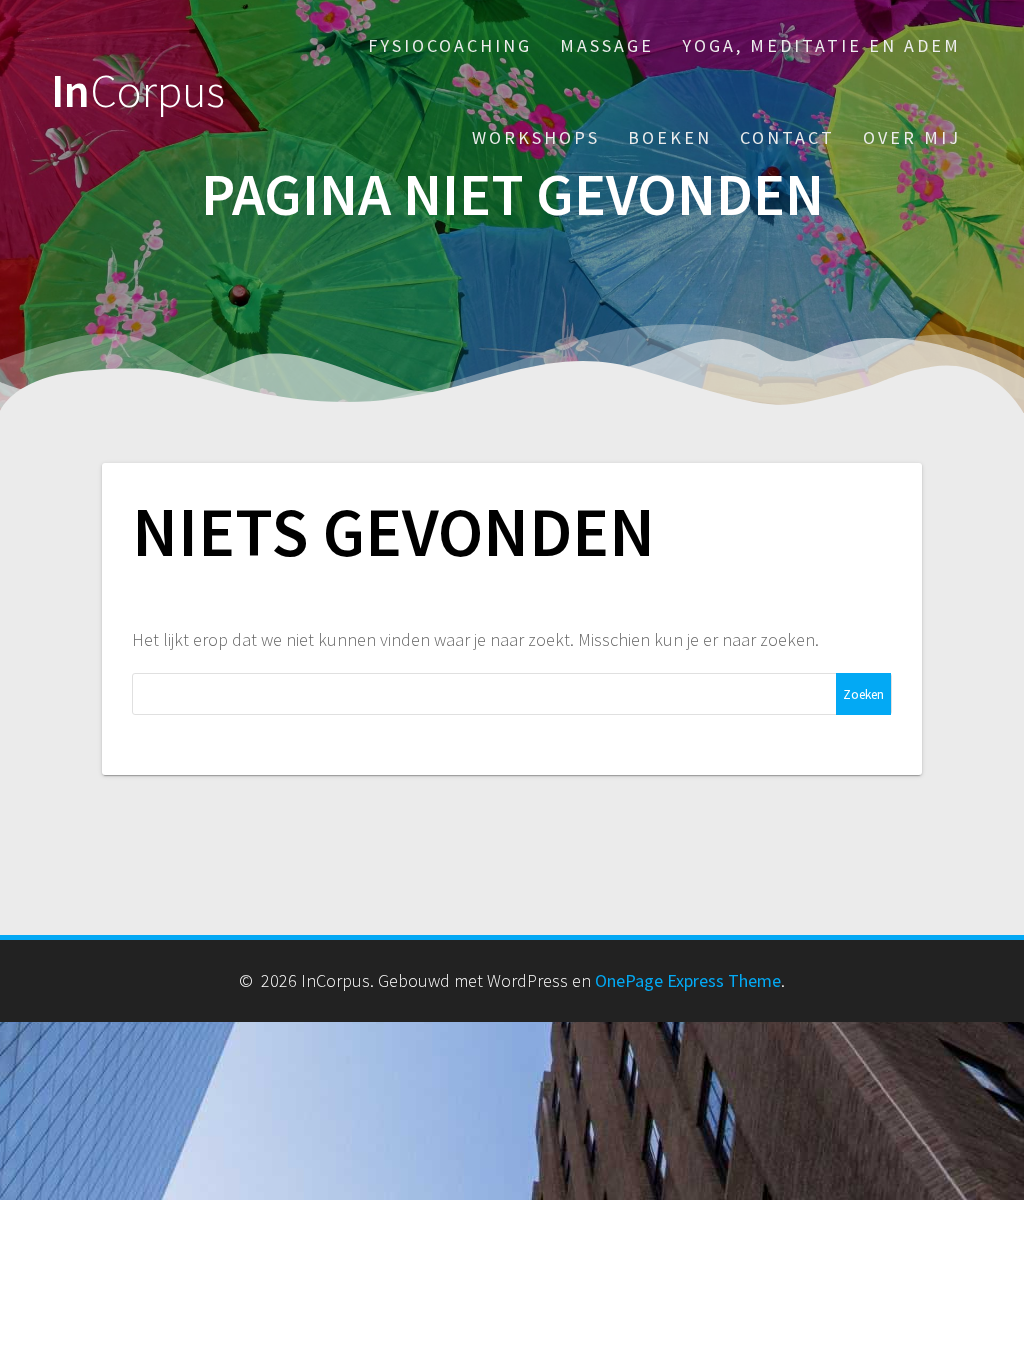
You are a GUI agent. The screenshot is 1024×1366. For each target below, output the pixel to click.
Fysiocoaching (450, 45)
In (138, 91)
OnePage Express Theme (688, 980)
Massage (607, 45)
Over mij (912, 137)
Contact (787, 137)
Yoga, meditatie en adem (821, 45)
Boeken (670, 137)
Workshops (536, 137)
